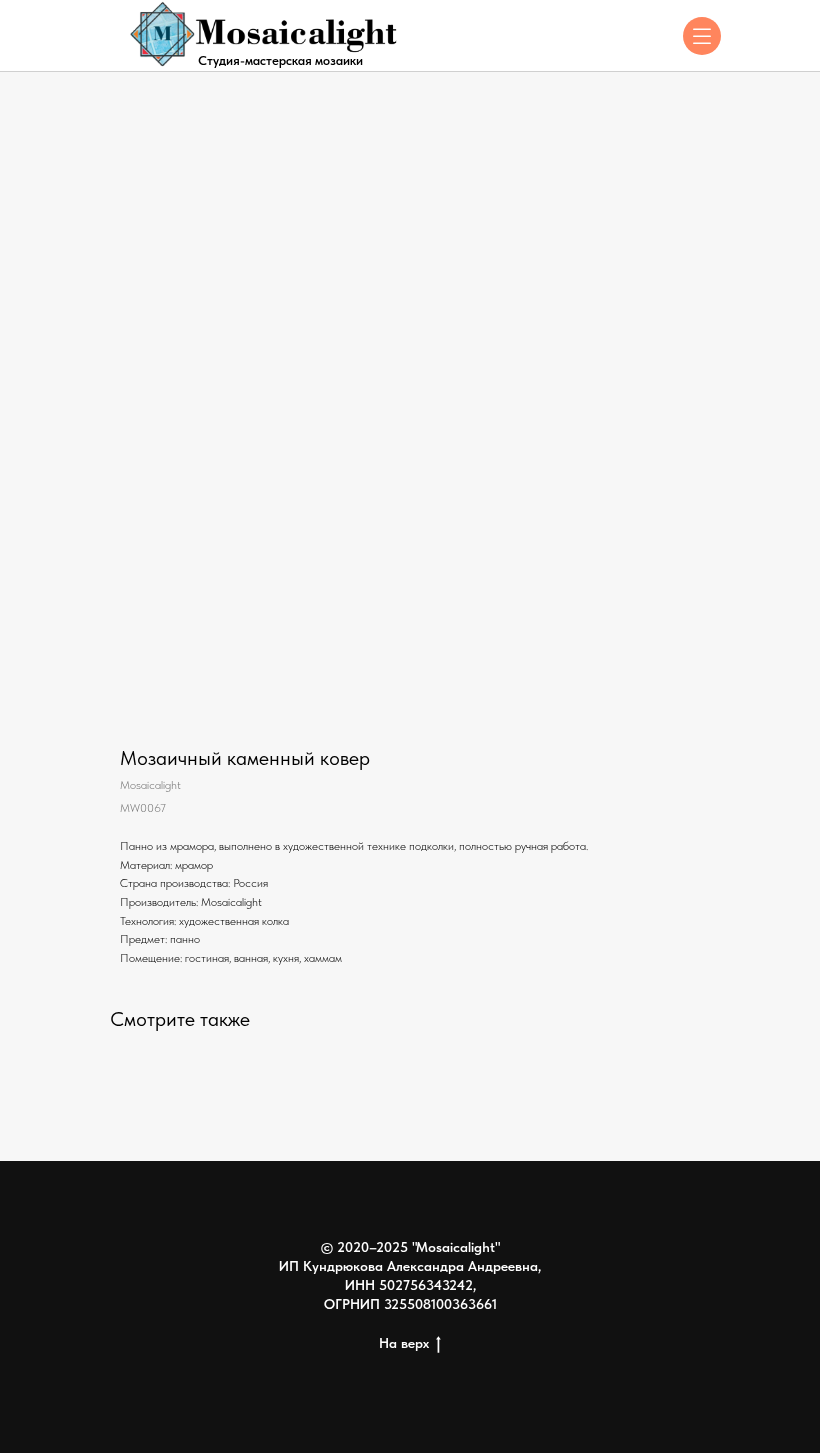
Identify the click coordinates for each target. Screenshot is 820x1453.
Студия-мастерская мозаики (280, 60)
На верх (404, 1343)
